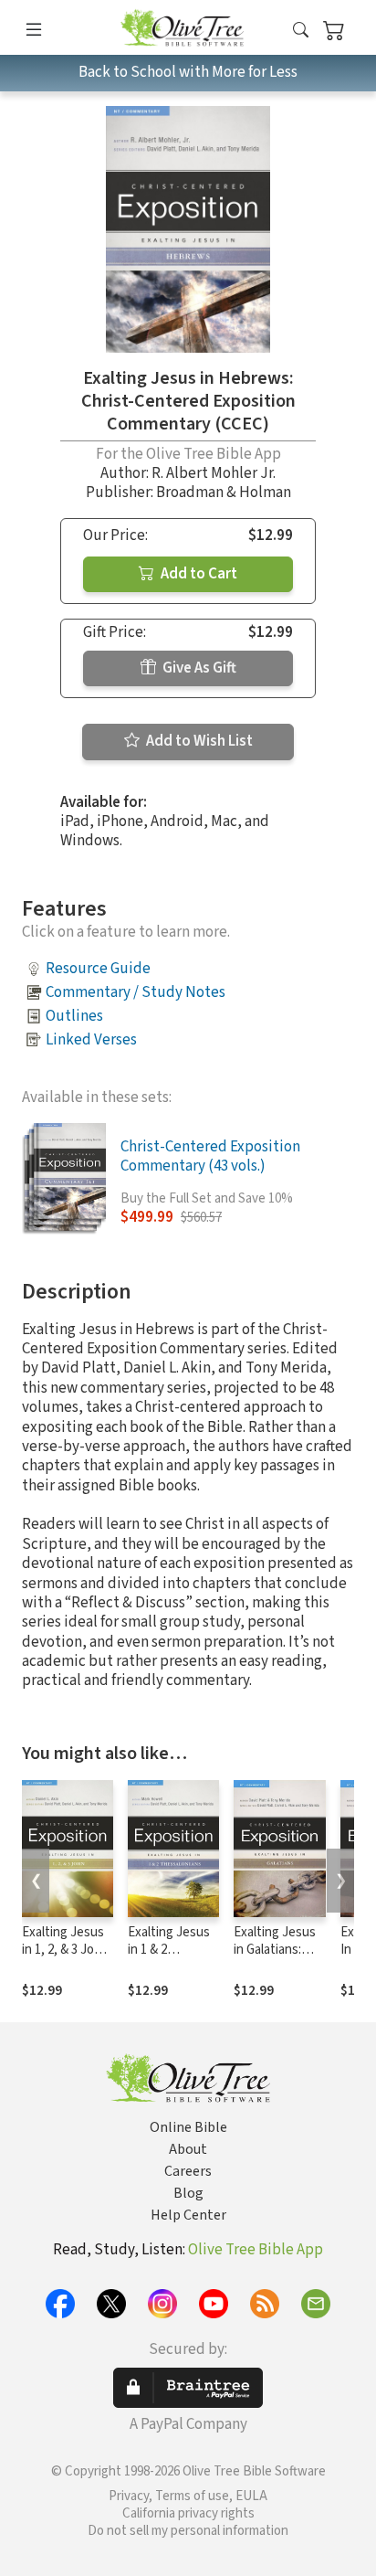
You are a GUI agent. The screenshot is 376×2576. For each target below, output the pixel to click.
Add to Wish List (198, 741)
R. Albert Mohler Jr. (214, 473)
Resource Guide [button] (98, 969)
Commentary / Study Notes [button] (136, 992)
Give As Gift (198, 668)
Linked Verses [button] (91, 1040)
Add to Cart (198, 574)
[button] (301, 31)
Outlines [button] (74, 1016)
